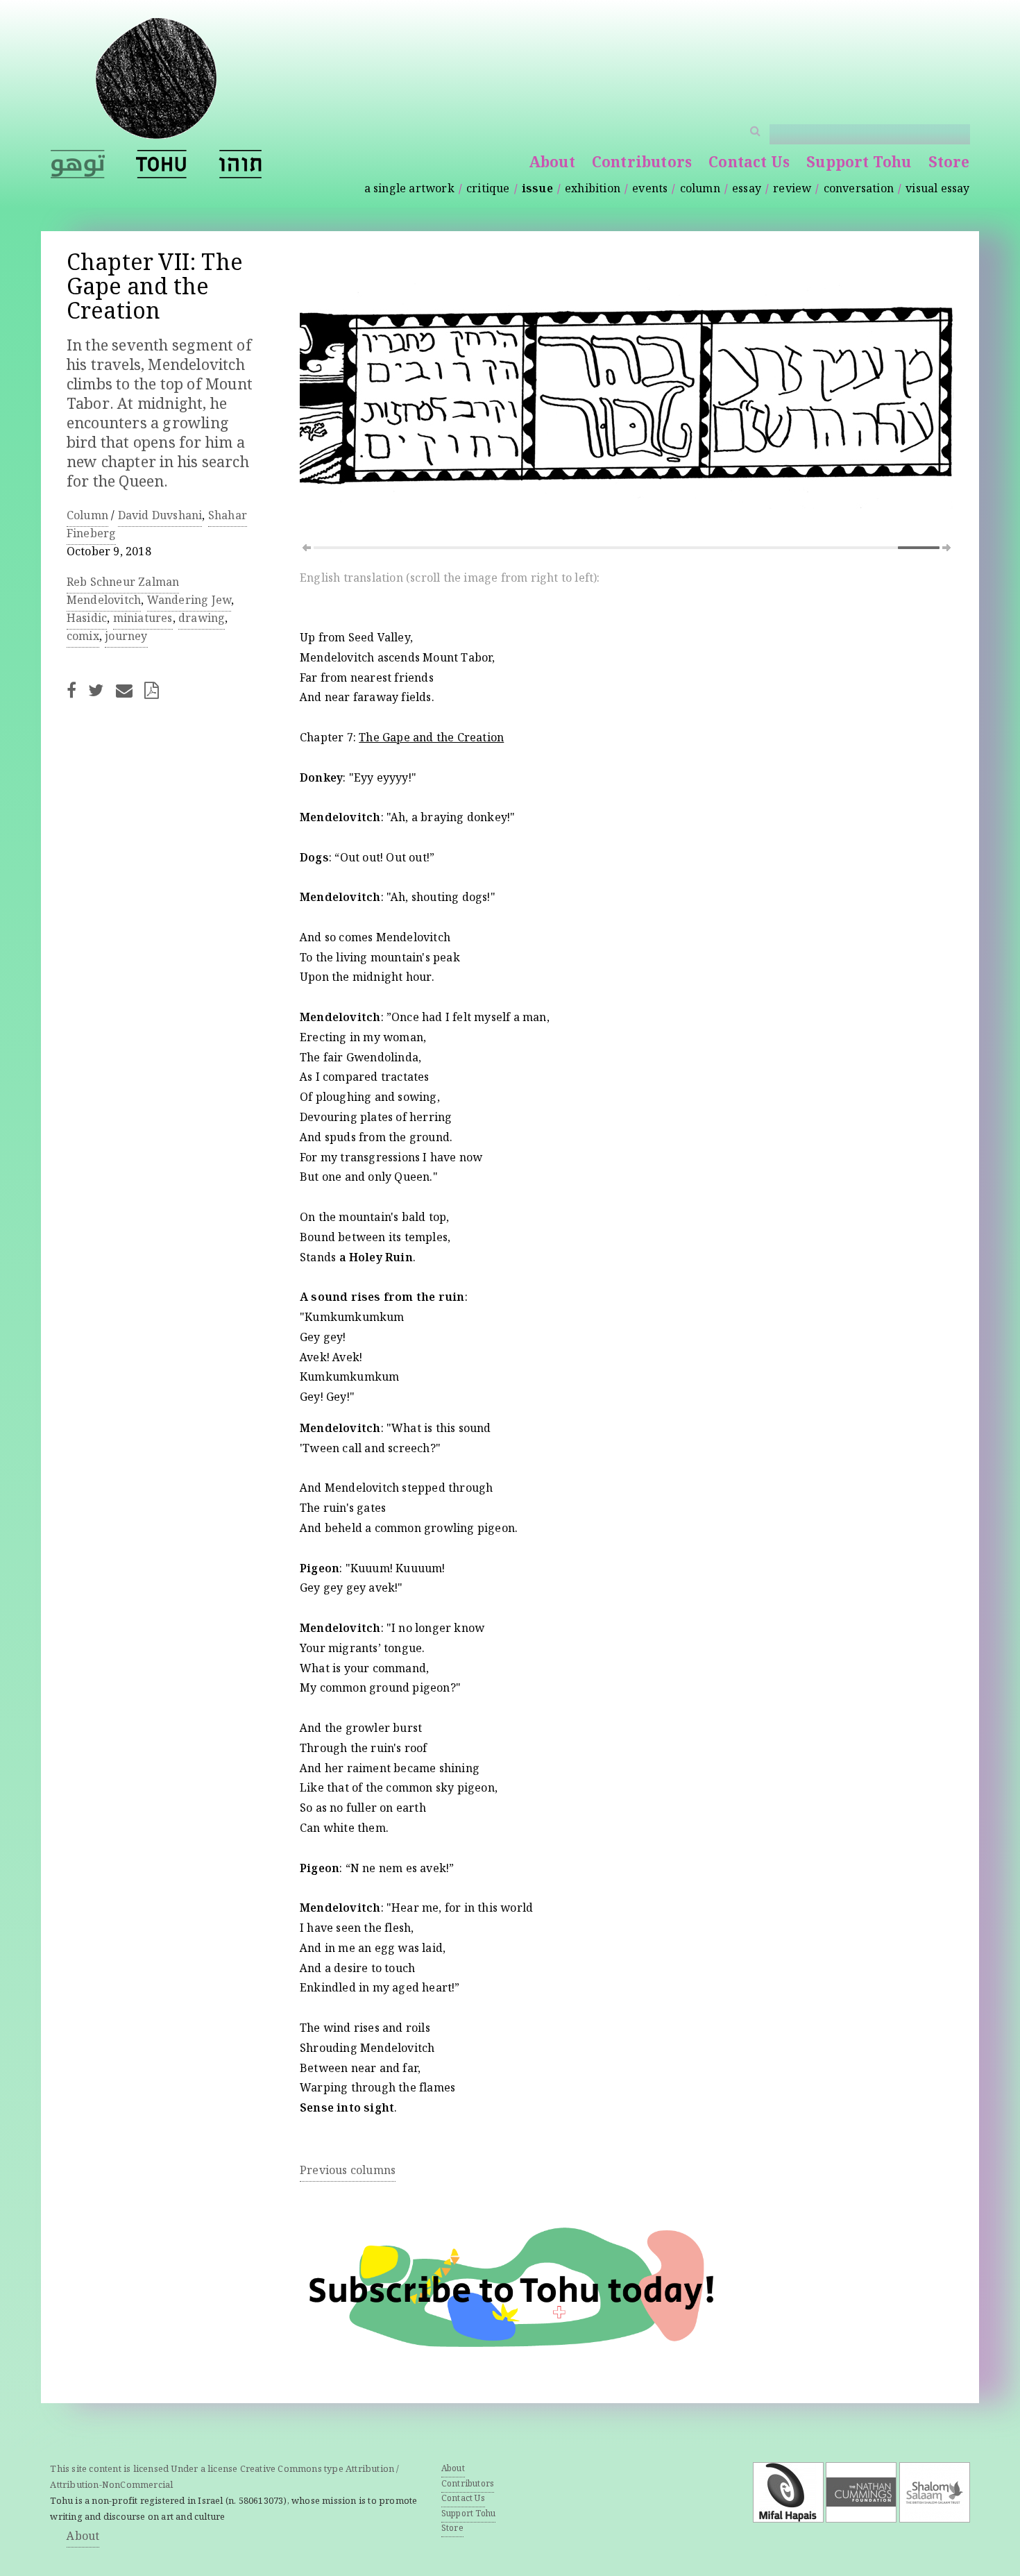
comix (83, 638)
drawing (202, 620)
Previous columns (348, 2172)
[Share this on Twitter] (100, 690)
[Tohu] (156, 131)
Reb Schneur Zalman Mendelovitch (123, 592)
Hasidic (87, 620)
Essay (747, 190)
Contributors (642, 164)
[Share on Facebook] (76, 690)
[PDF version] (156, 690)
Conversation (859, 190)
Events (650, 190)
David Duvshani (160, 517)
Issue (537, 190)
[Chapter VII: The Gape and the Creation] (162, 164)
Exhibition (593, 190)
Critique (488, 190)
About (552, 164)
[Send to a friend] (128, 690)
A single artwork (409, 190)
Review (792, 190)
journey (126, 638)
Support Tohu (859, 164)
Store (949, 164)
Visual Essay (937, 190)
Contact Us (749, 164)
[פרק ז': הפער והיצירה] (240, 164)
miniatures (143, 620)
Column (700, 190)
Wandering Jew (189, 601)
